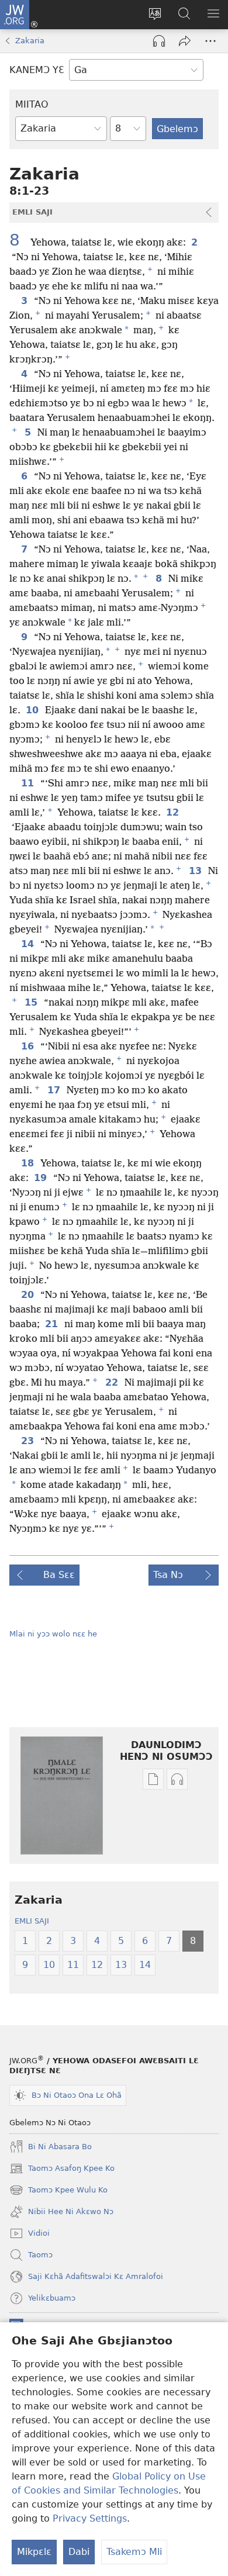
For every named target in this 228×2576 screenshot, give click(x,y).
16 (28, 1047)
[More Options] (210, 41)
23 (28, 1441)
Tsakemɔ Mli (134, 2552)
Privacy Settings (90, 2518)
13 (196, 871)
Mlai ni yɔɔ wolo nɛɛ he (53, 1634)
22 (113, 1383)
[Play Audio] (159, 41)
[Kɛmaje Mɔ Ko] (185, 41)
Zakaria (30, 41)
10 (33, 710)
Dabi (79, 2552)
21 (52, 1324)
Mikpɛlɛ (34, 2552)
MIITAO (32, 104)
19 (41, 1178)
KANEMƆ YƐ (37, 70)
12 (173, 813)
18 (28, 1163)
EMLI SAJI (32, 1921)
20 (28, 1295)
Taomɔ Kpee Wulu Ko (58, 2191)
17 (55, 1090)
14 (28, 944)
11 (28, 783)
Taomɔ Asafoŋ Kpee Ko (62, 2170)
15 (32, 1003)
